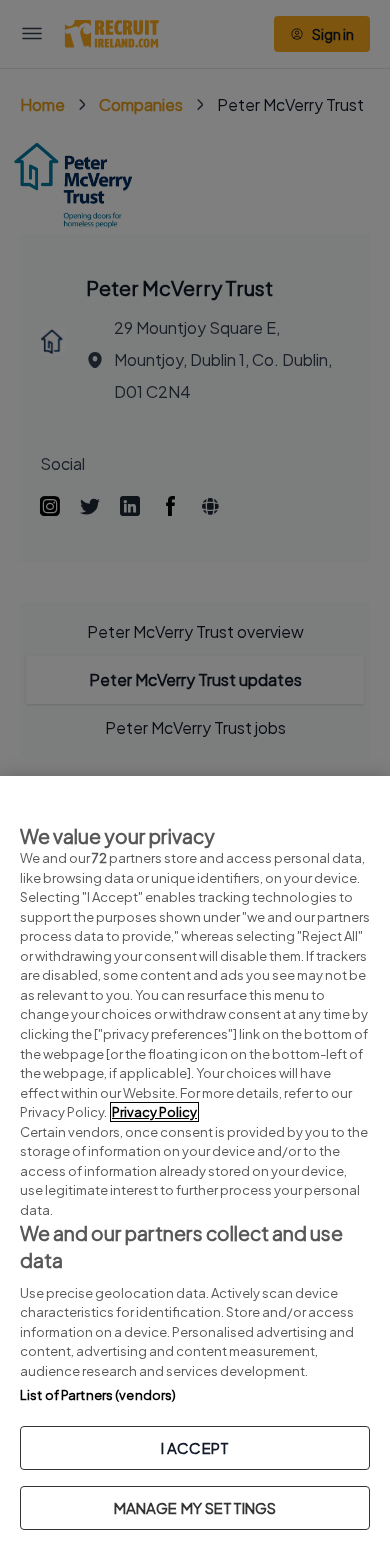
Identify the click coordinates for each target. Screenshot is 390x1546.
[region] (195, 1161)
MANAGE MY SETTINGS (195, 1507)
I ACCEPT (195, 1447)
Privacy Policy (154, 1112)
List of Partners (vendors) (98, 1395)
